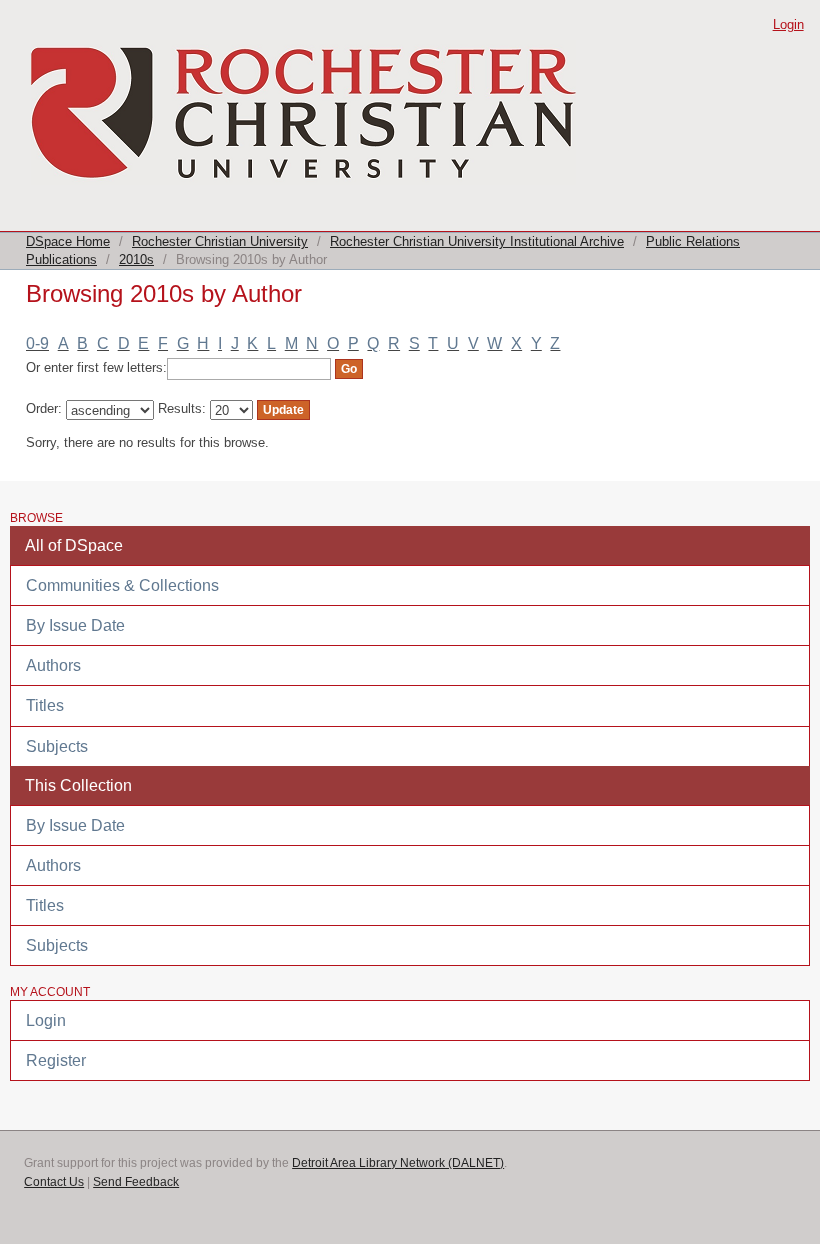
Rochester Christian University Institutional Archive (477, 241)
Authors (53, 665)
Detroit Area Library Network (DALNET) (398, 1163)
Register (56, 1060)
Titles (45, 705)
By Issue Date (75, 625)
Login (788, 24)
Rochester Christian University (220, 241)
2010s (136, 259)
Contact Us (54, 1182)
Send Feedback (136, 1182)
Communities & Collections (122, 585)
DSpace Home (68, 241)
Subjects (57, 746)
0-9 (37, 343)
